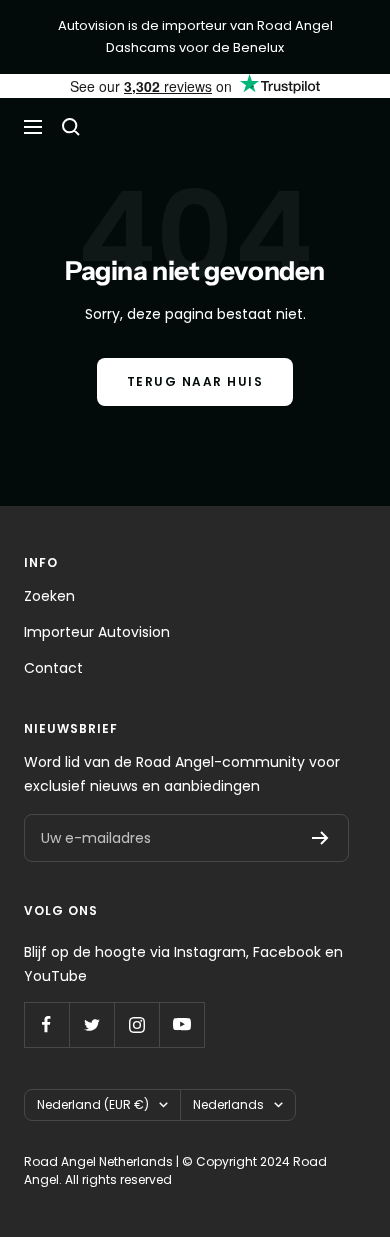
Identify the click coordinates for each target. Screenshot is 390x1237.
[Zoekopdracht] (71, 127)
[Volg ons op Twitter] (91, 1024)
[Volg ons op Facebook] (46, 1024)
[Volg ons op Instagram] (136, 1024)
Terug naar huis (195, 381)
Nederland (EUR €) (93, 1104)
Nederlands (228, 1104)
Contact (53, 668)
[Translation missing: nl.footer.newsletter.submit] (320, 838)
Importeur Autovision (97, 632)
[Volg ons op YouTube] (181, 1024)
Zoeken (49, 596)
